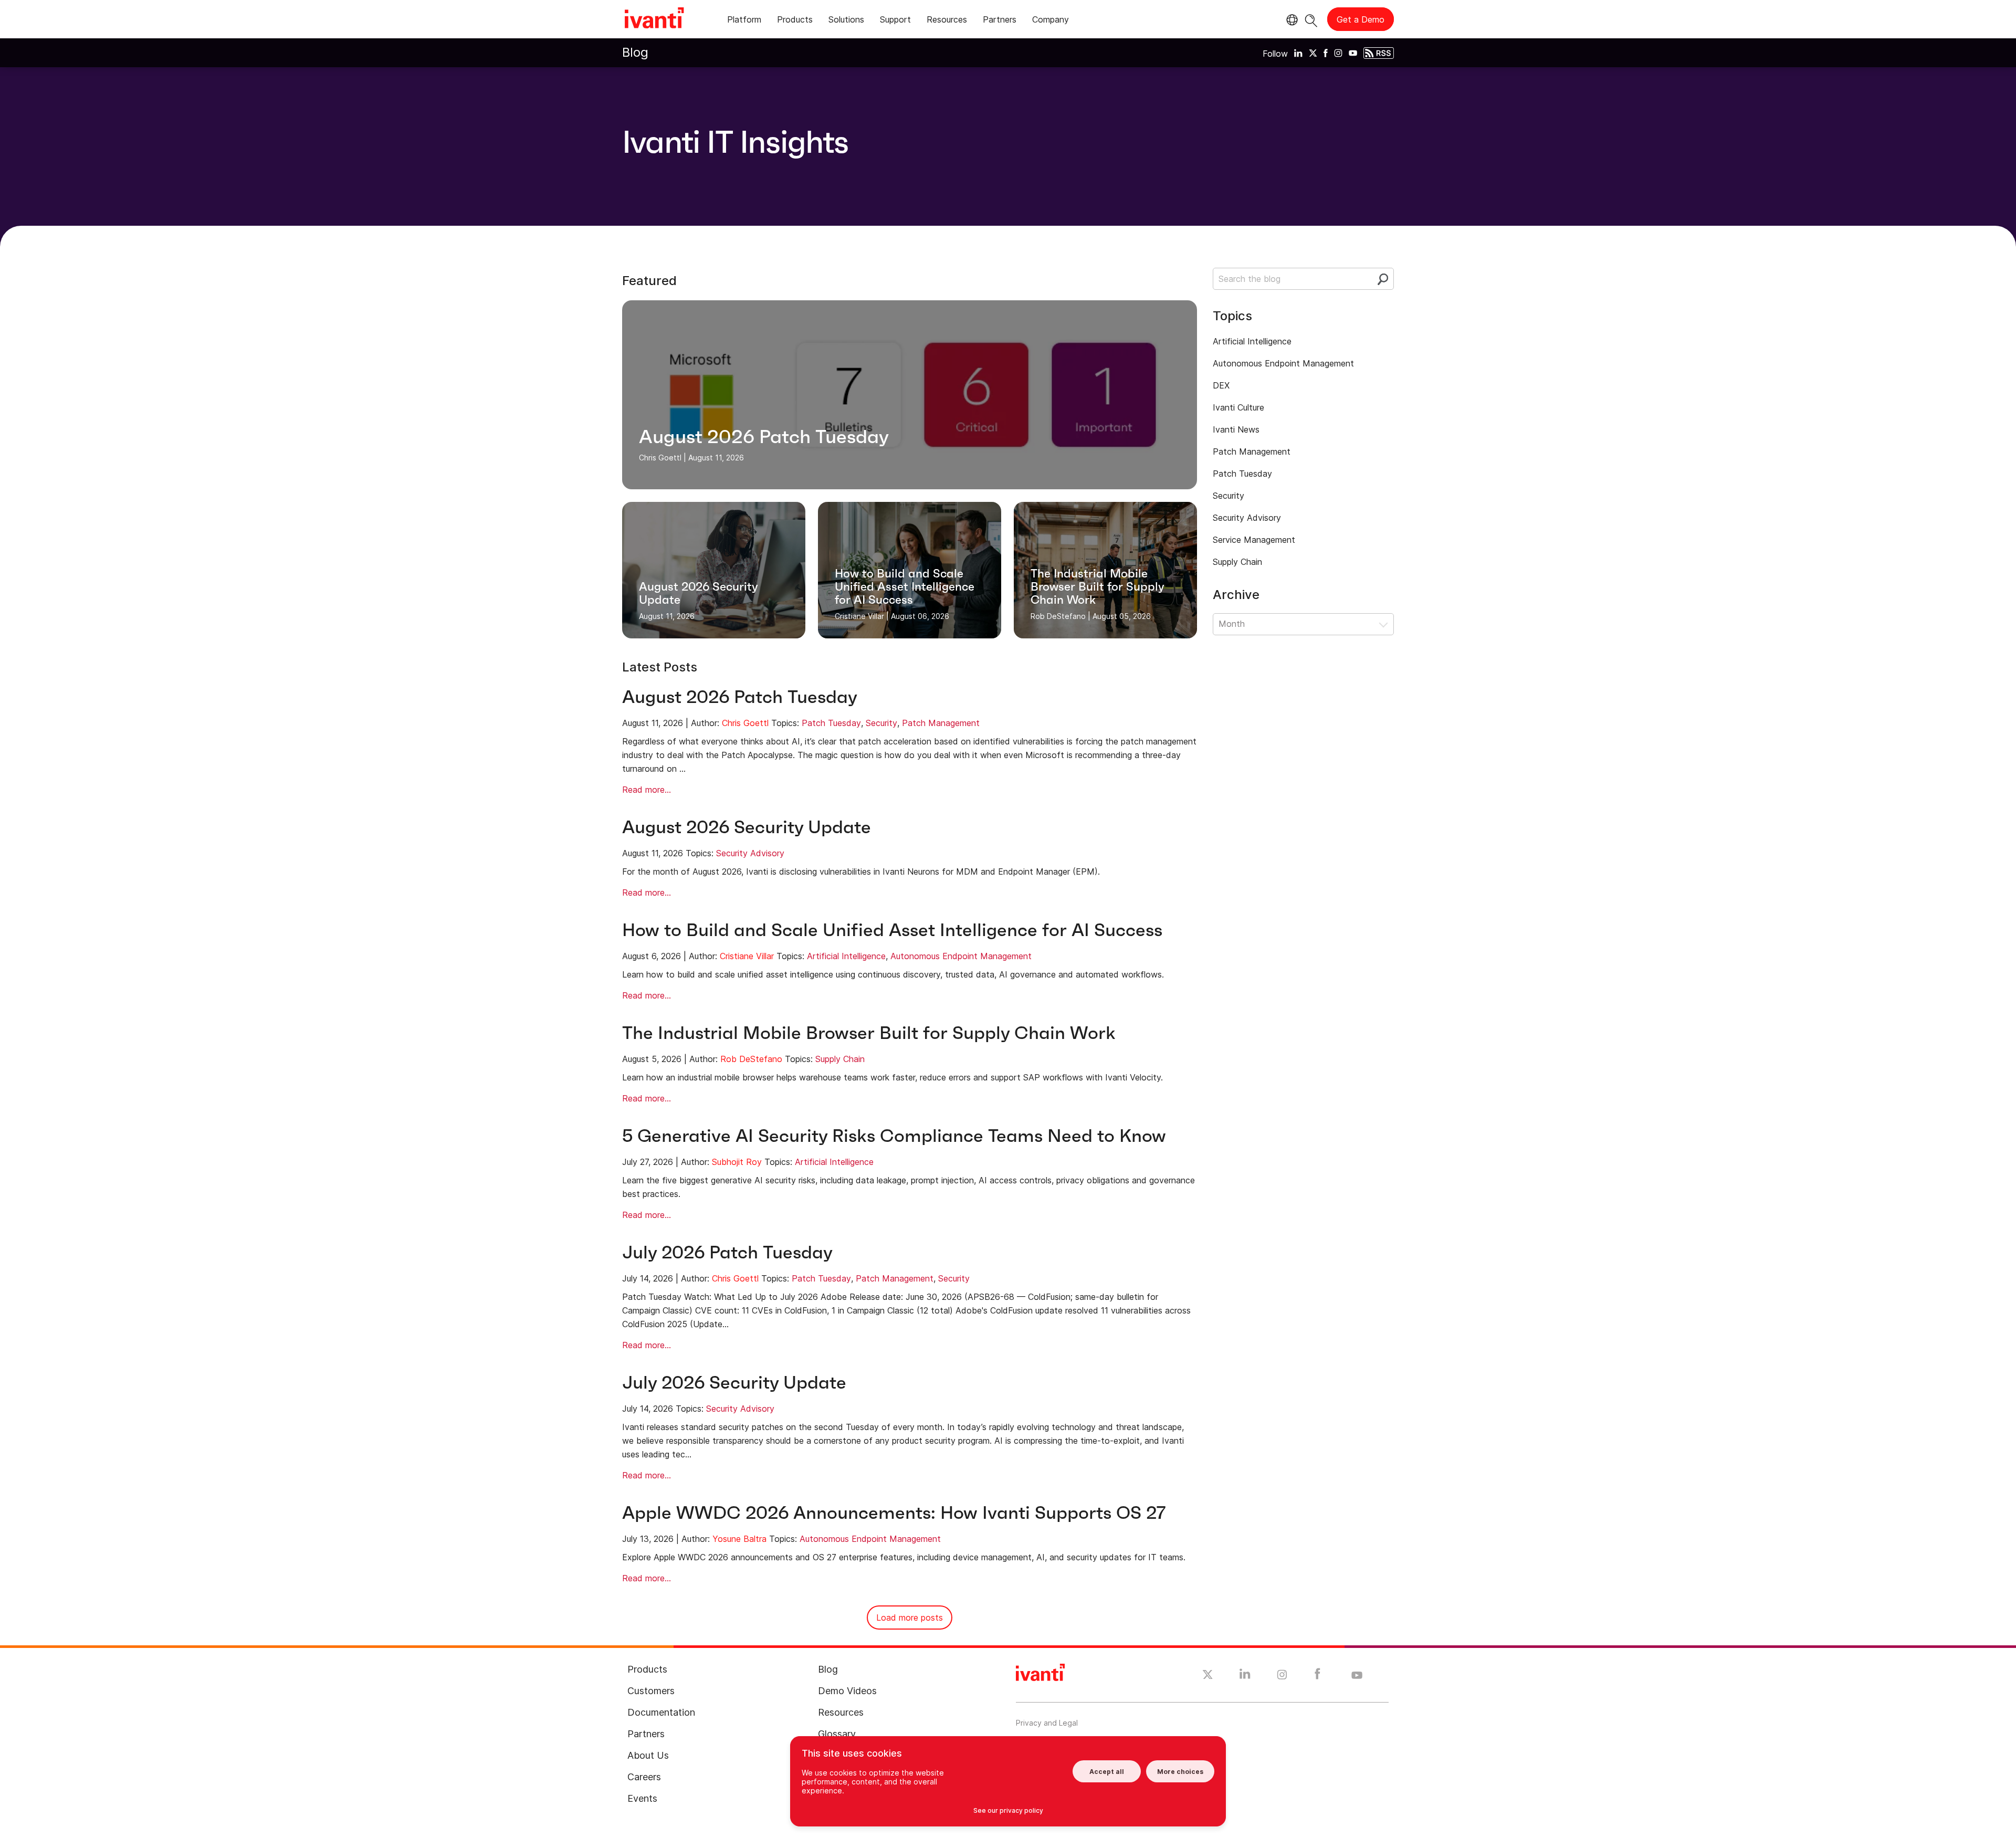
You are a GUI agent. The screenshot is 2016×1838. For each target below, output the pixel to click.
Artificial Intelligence (846, 956)
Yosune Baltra (739, 1539)
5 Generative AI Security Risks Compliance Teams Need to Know (894, 1136)
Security (881, 723)
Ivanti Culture (1238, 407)
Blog (635, 52)
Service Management (1254, 540)
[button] (1303, 624)
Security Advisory (750, 853)
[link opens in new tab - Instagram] (1282, 1676)
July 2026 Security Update (734, 1383)
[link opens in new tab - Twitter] (1208, 1676)
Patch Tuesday (831, 723)
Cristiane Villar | (862, 616)
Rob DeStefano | (1060, 616)
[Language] (1290, 20)
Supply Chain (840, 1059)
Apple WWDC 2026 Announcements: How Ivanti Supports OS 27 (894, 1513)
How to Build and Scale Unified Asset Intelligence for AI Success (892, 930)
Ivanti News (1236, 429)
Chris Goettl (745, 723)
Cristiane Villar (747, 956)
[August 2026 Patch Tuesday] (910, 395)
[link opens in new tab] (1298, 52)
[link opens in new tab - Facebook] (1317, 1676)
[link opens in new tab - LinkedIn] (1245, 1676)
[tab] (744, 21)
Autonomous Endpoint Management (961, 956)
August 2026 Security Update (747, 827)
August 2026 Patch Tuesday (740, 697)
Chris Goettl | (663, 458)
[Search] (1311, 19)
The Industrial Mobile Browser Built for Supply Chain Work (869, 1033)
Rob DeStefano (751, 1059)
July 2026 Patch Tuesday (727, 1252)
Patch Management (941, 723)
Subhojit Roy (737, 1162)
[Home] (654, 19)
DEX (1221, 385)
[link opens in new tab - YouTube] (1357, 1676)
